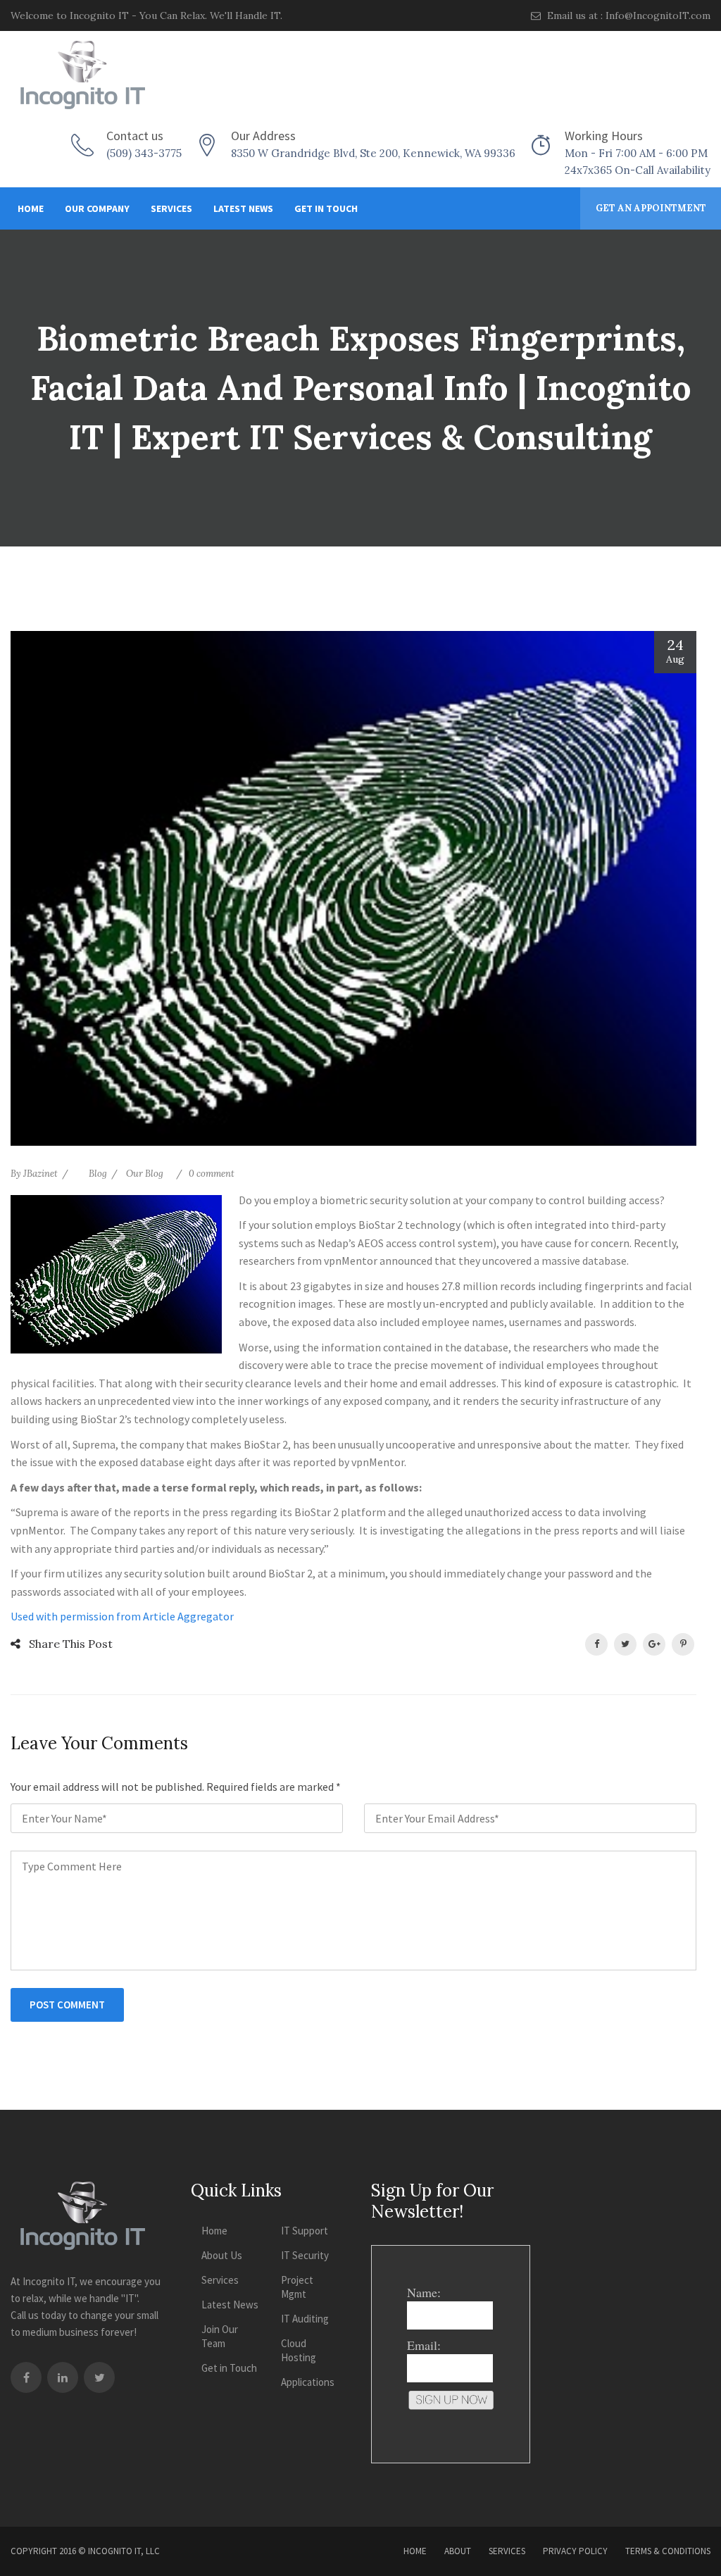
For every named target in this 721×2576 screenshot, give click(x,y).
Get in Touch (326, 208)
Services (171, 208)
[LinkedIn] (63, 2377)
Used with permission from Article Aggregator (122, 1616)
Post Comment (67, 2005)
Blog (98, 1174)
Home (31, 208)
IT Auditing (305, 2319)
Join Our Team (220, 2336)
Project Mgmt (297, 2287)
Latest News (243, 208)
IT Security (305, 2255)
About (458, 2551)
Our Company (97, 208)
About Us (222, 2255)
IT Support (305, 2231)
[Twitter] (99, 2377)
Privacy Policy (575, 2551)
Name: (424, 2292)
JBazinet (40, 1174)
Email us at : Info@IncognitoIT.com (627, 15)
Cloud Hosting (299, 2350)
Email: (424, 2345)
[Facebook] (26, 2377)
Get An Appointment (651, 208)
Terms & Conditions (668, 2551)
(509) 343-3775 (144, 153)
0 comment (212, 1174)
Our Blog (145, 1174)
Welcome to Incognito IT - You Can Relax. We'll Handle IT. (146, 15)
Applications (308, 2382)
